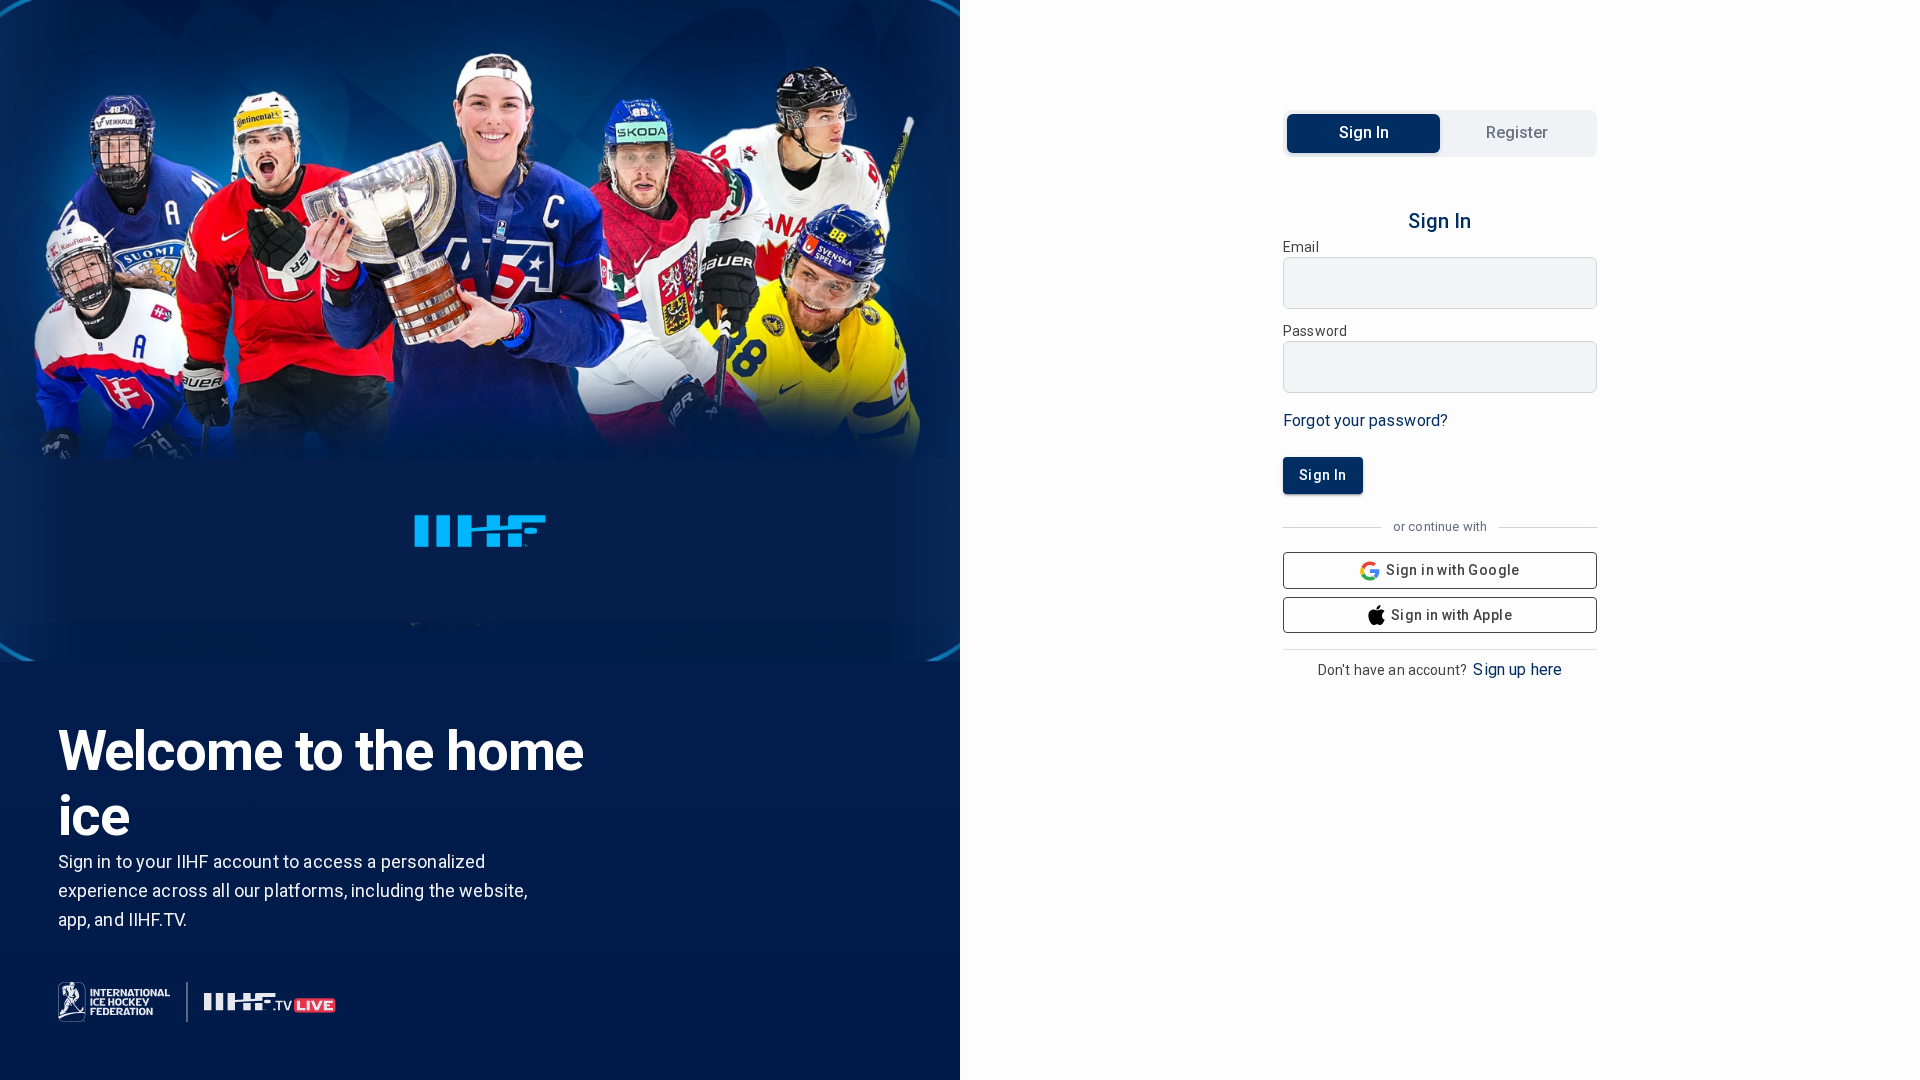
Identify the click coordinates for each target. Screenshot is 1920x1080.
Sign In (1364, 132)
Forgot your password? (1365, 420)
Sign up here (1517, 669)
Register (1517, 132)
